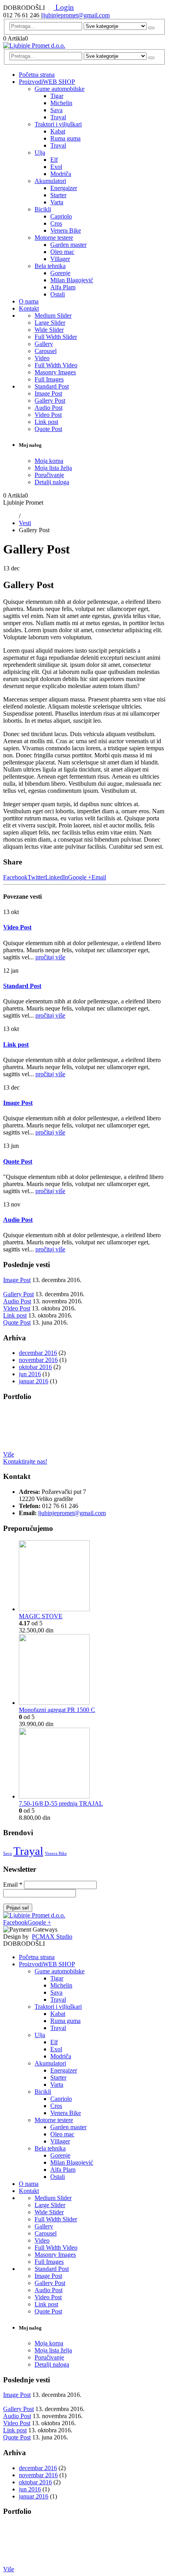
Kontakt (29, 308)
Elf (54, 160)
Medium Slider (53, 316)
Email (99, 877)
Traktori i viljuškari (58, 124)
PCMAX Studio (52, 1937)
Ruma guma (65, 138)
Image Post (48, 393)
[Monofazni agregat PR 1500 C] (92, 1670)
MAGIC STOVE (41, 1616)
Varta (57, 202)
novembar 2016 (38, 1360)
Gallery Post (50, 401)
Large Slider (50, 323)
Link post (46, 422)
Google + (80, 877)
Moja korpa (49, 461)
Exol (56, 167)
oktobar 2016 (35, 1367)
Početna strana (37, 75)
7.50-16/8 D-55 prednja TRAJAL (61, 1803)
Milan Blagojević (72, 280)
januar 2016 (34, 1381)
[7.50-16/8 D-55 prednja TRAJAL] (92, 1764)
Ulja (40, 153)
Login (64, 7)
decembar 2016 (38, 1353)
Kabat (58, 131)
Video (42, 358)
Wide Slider (49, 330)
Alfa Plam (63, 287)
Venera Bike (66, 230)
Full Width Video (56, 365)
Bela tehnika (50, 266)
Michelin (61, 103)
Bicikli (43, 209)
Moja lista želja (53, 468)
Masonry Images (55, 372)
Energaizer (64, 188)
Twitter (36, 877)
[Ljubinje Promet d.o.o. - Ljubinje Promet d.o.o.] (34, 45)
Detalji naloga (52, 482)
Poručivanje (49, 475)
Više (9, 1454)
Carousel (46, 351)
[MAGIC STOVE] (92, 1577)
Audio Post (49, 408)
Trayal (58, 117)
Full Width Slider (56, 337)
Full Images (49, 379)
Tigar (57, 96)
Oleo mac (62, 252)
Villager (60, 259)
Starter (58, 195)
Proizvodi (47, 82)
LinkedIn (57, 877)
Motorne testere (54, 238)
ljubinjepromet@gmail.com (76, 15)
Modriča (61, 174)
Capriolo (61, 216)
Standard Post (52, 386)
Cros (56, 223)
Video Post (48, 415)
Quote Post (48, 429)
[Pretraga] (151, 28)
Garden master (68, 245)
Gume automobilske (60, 89)
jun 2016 (30, 1374)
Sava (56, 110)
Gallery (44, 344)
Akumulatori (50, 181)
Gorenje (60, 273)
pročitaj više (50, 957)
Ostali (58, 294)
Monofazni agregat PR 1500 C (57, 1710)
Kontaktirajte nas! (25, 1461)
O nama (29, 301)
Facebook (15, 877)
